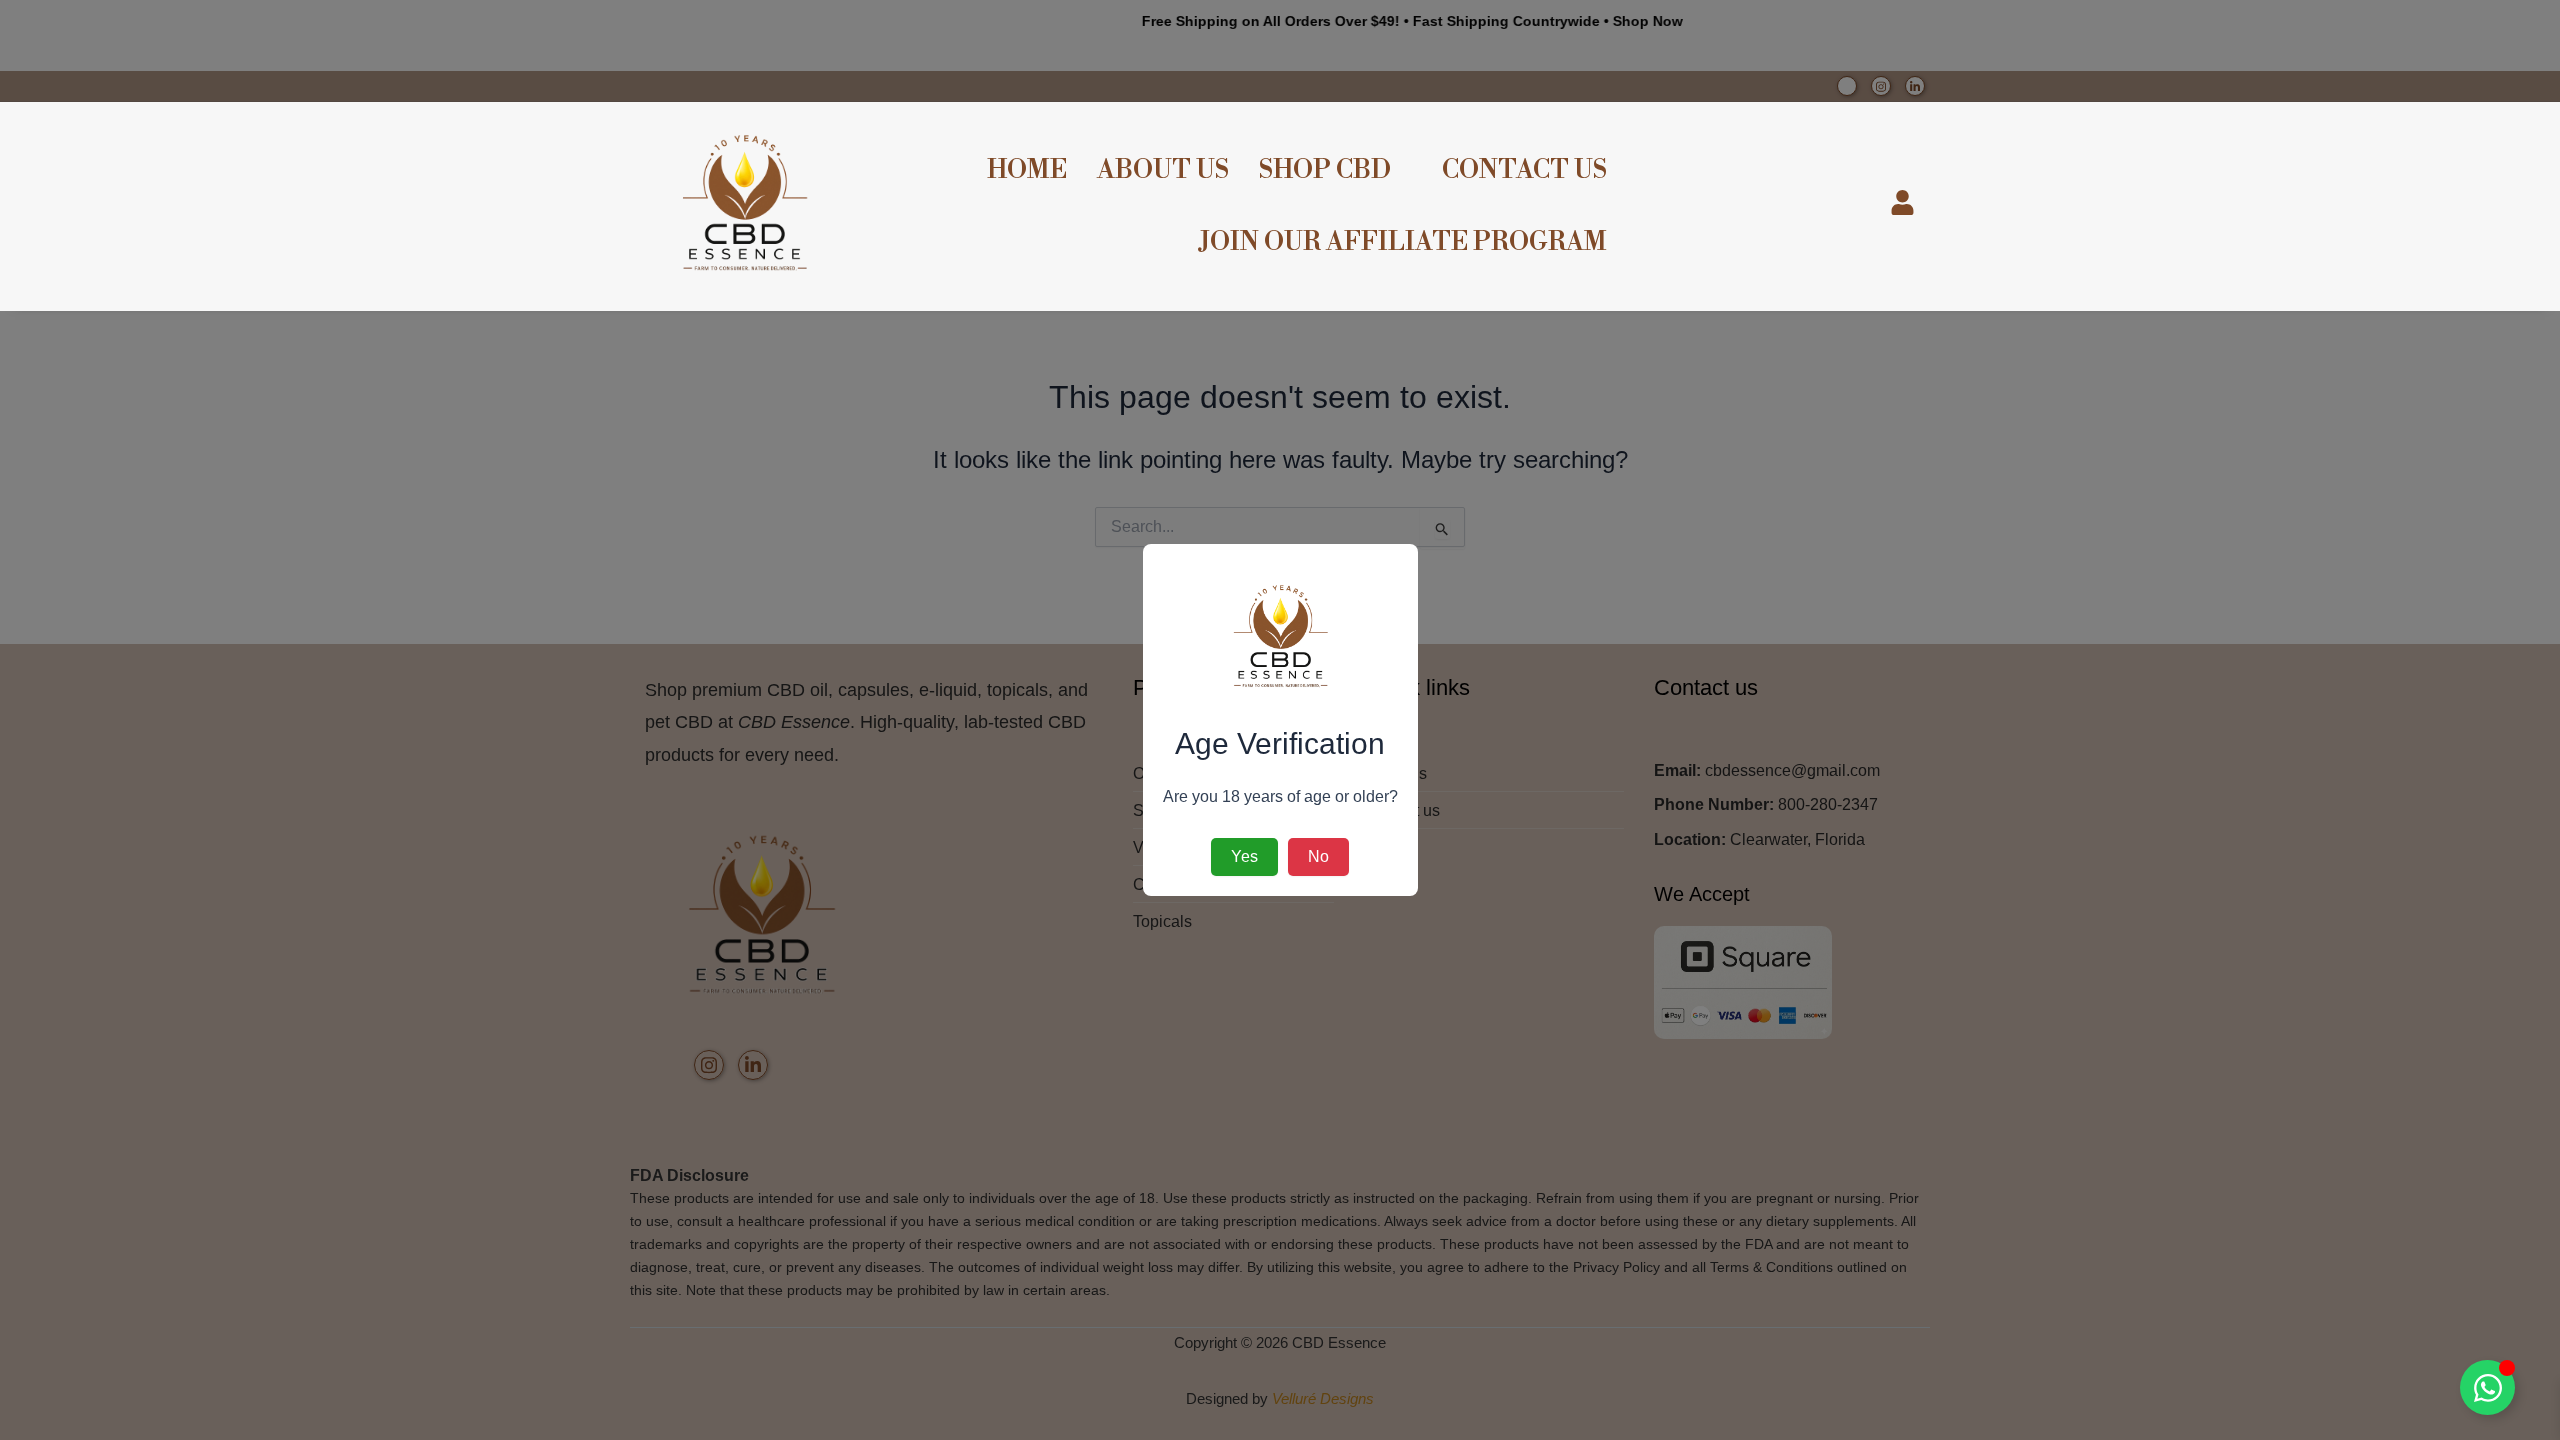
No (1318, 856)
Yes (1244, 856)
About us (1163, 170)
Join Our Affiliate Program (1403, 242)
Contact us (1524, 170)
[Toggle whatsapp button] (2487, 1387)
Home (1027, 170)
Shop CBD (1325, 170)
